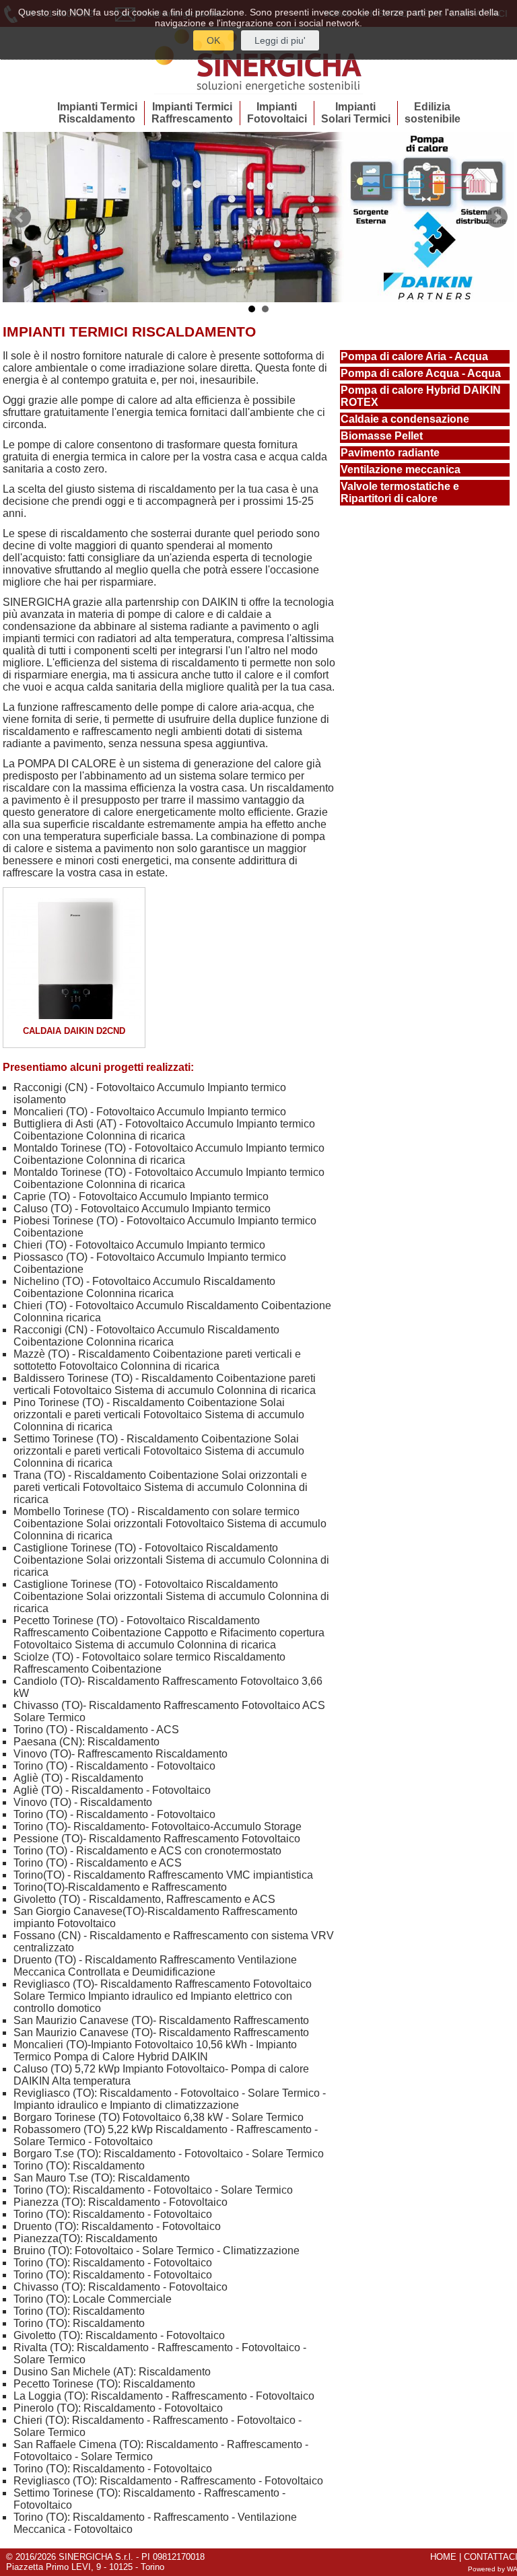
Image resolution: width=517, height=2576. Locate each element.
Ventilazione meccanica (401, 469)
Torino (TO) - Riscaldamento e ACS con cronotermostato (147, 1851)
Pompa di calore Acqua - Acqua (421, 373)
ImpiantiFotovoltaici (277, 113)
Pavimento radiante (390, 453)
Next (497, 217)
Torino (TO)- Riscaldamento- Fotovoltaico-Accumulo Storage (158, 1826)
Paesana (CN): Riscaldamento (87, 1742)
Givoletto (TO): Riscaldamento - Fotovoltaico (119, 2335)
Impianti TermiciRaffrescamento (192, 113)
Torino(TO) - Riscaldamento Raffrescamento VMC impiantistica (163, 1875)
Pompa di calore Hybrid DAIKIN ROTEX (421, 396)
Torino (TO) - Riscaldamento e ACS (98, 1863)
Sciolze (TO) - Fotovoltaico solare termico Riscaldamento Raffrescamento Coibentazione (149, 1663)
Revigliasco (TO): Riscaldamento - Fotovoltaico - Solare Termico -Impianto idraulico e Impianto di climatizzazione (170, 2099)
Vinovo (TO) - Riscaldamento (83, 1802)
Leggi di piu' (280, 40)
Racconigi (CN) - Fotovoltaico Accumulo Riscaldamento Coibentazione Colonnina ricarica (146, 1336)
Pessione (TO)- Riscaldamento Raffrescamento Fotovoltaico (157, 1839)
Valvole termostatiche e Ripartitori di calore (400, 492)
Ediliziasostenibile (433, 113)
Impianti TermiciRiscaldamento (97, 113)
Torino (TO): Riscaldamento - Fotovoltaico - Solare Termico (153, 2190)
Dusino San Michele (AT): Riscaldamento (112, 2372)
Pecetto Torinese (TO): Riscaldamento (104, 2384)
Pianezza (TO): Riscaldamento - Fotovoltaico (120, 2202)
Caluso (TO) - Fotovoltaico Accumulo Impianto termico (142, 1209)
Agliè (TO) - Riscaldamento (78, 1778)
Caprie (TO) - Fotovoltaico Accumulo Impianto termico (141, 1196)
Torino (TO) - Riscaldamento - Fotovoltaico (114, 1766)
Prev (20, 217)
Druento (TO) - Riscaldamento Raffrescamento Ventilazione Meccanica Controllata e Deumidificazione (155, 1966)
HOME (443, 2557)
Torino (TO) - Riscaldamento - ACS (96, 1730)
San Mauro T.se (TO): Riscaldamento (102, 2178)
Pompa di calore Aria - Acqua (414, 356)
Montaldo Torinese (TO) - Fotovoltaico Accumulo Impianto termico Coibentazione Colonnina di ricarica (169, 1154)
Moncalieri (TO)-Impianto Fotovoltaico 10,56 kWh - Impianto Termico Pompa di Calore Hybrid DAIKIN (155, 2051)
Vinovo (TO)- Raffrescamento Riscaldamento (120, 1754)
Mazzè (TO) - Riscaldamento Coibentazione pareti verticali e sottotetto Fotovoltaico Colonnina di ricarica (157, 1360)
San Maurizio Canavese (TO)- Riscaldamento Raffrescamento (161, 2020)
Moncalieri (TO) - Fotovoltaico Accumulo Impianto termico (150, 1112)
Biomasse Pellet (382, 436)
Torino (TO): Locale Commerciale (93, 2299)
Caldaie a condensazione (405, 419)
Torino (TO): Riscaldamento (79, 2166)
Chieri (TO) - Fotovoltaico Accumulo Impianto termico (139, 1245)
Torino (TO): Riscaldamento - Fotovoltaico (113, 2214)
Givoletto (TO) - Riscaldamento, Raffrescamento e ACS (144, 1899)
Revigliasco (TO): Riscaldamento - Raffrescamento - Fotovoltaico (168, 2481)
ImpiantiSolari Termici (356, 113)
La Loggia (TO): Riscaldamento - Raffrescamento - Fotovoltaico (164, 2396)
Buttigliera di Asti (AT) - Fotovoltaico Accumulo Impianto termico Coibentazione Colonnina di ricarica (164, 1130)
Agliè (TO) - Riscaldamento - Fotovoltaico (112, 1790)
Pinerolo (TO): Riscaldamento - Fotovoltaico (118, 2408)
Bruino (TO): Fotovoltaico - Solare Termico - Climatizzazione (157, 2251)
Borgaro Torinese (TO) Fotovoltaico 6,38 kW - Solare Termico (159, 2117)
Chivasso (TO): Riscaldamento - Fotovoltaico (120, 2287)
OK (213, 40)
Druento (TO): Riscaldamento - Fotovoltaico (117, 2226)
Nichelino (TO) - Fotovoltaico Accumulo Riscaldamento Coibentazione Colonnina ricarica (144, 1287)
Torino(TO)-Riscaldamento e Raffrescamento (120, 1887)
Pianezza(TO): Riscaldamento (85, 2238)
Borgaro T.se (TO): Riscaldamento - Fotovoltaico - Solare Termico (169, 2154)
